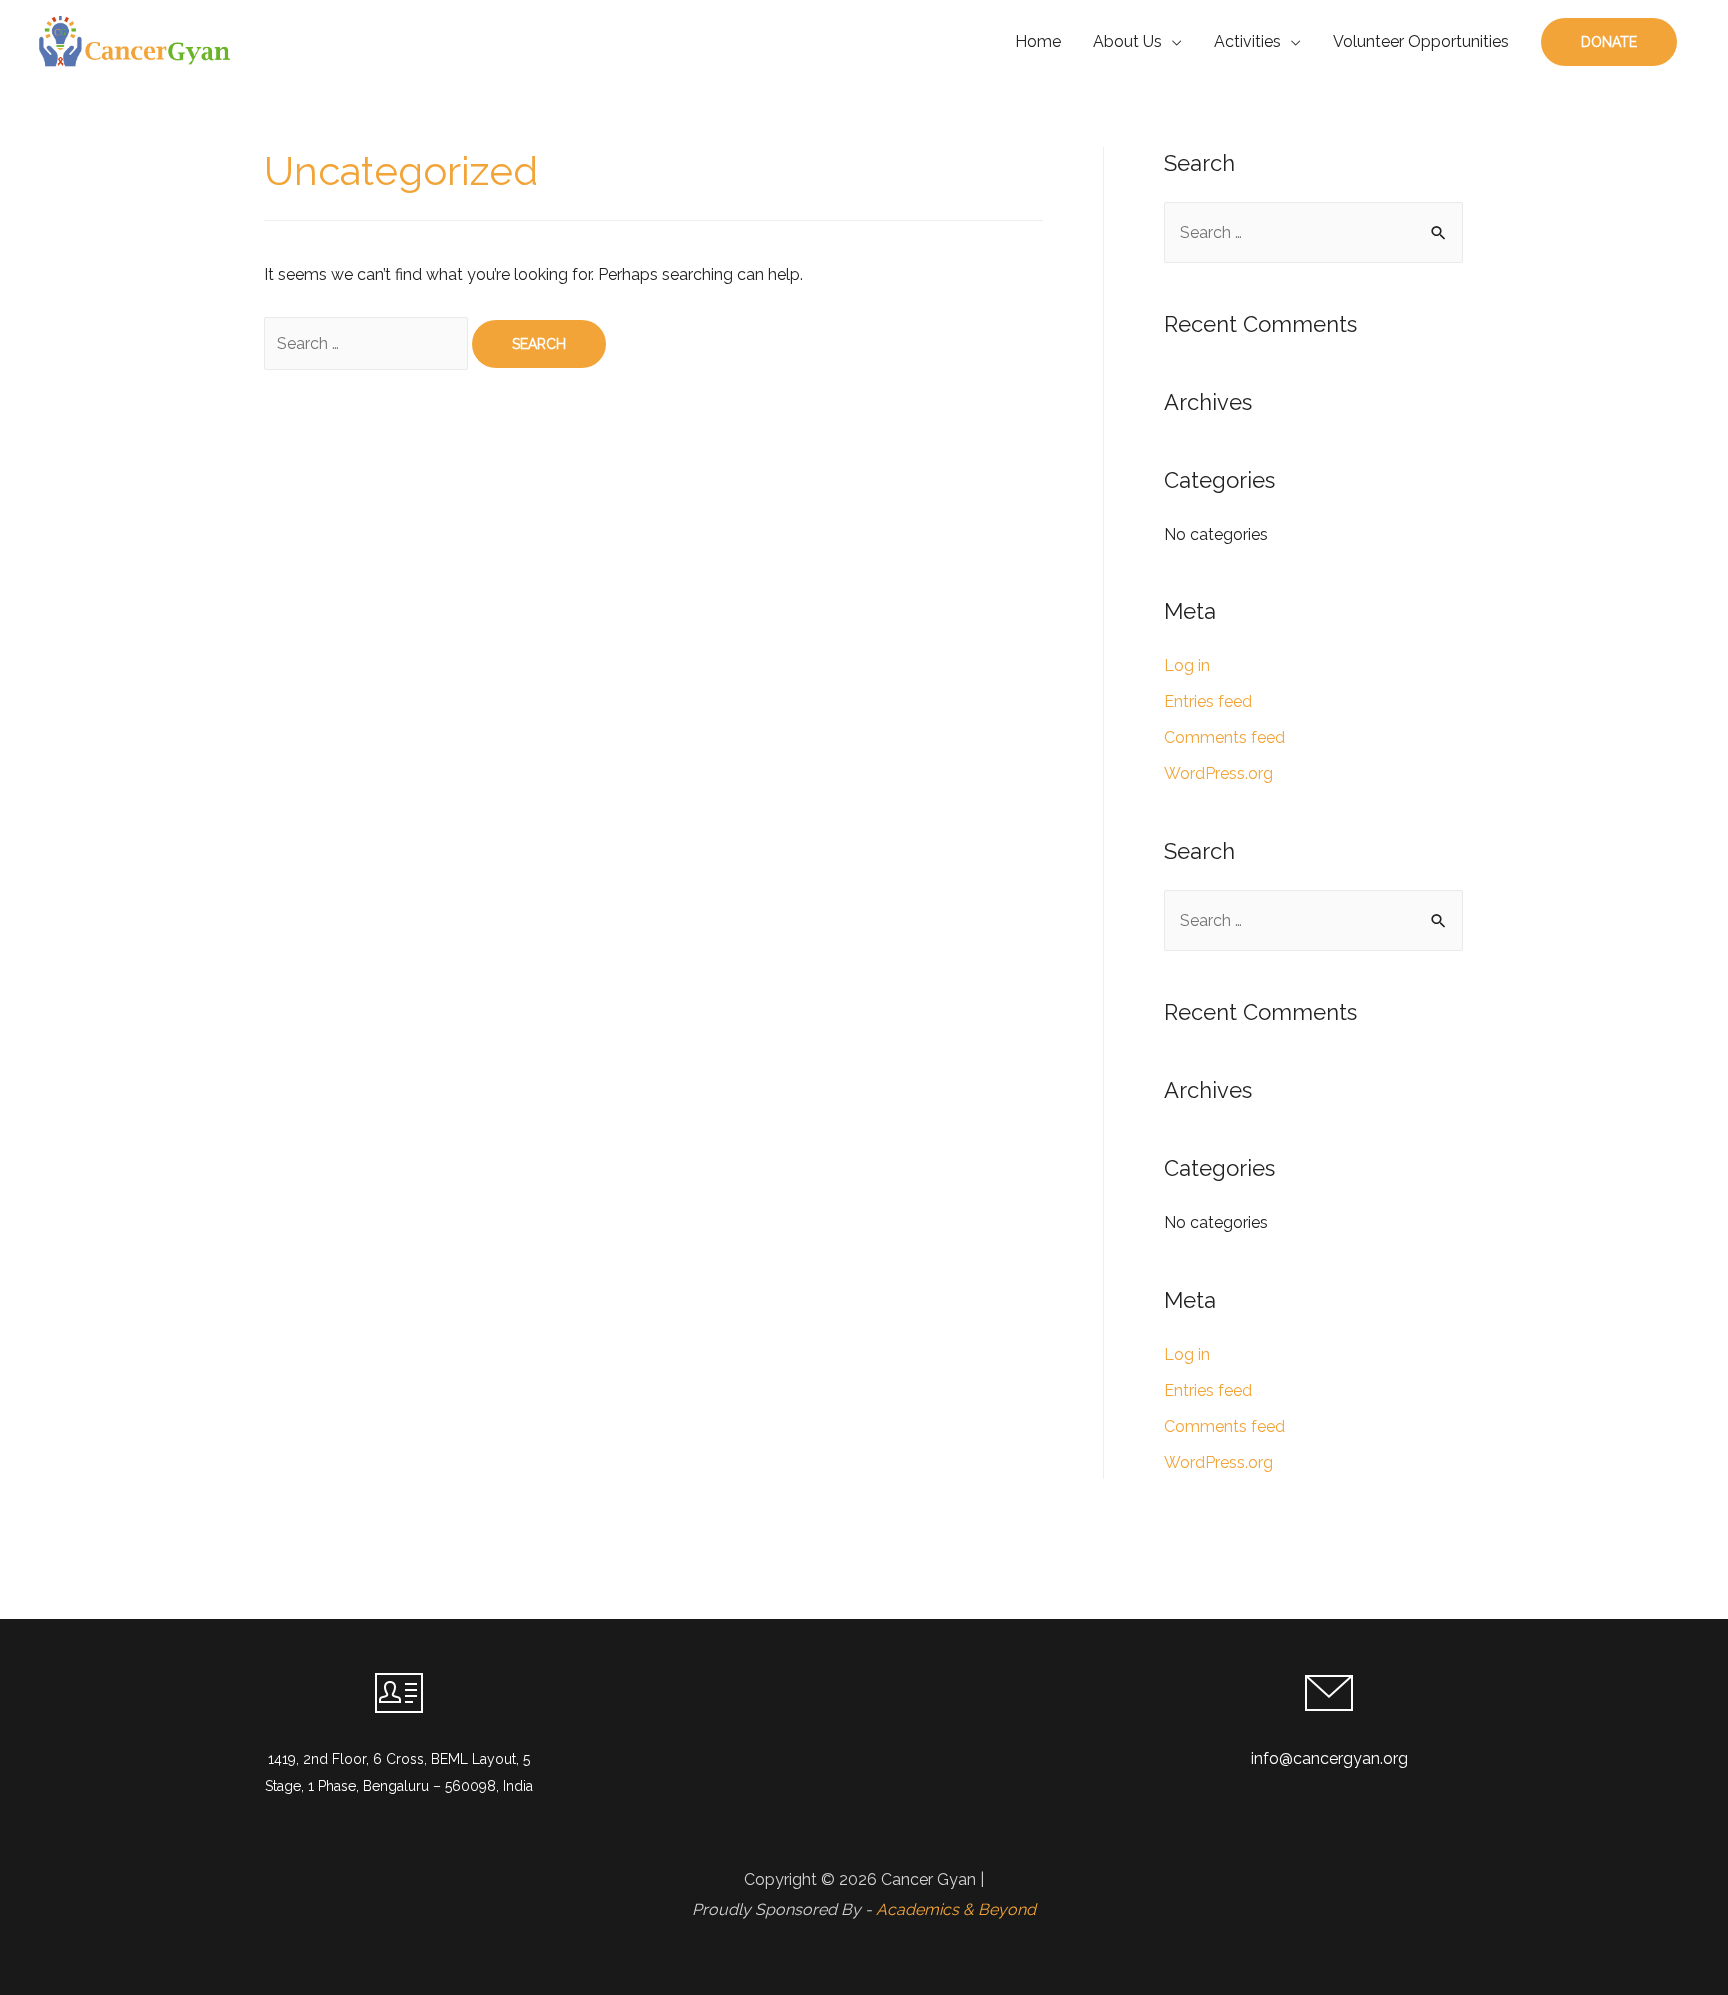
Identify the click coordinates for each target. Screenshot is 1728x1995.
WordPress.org (1218, 773)
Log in (1187, 665)
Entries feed (1208, 701)
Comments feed (1224, 737)
